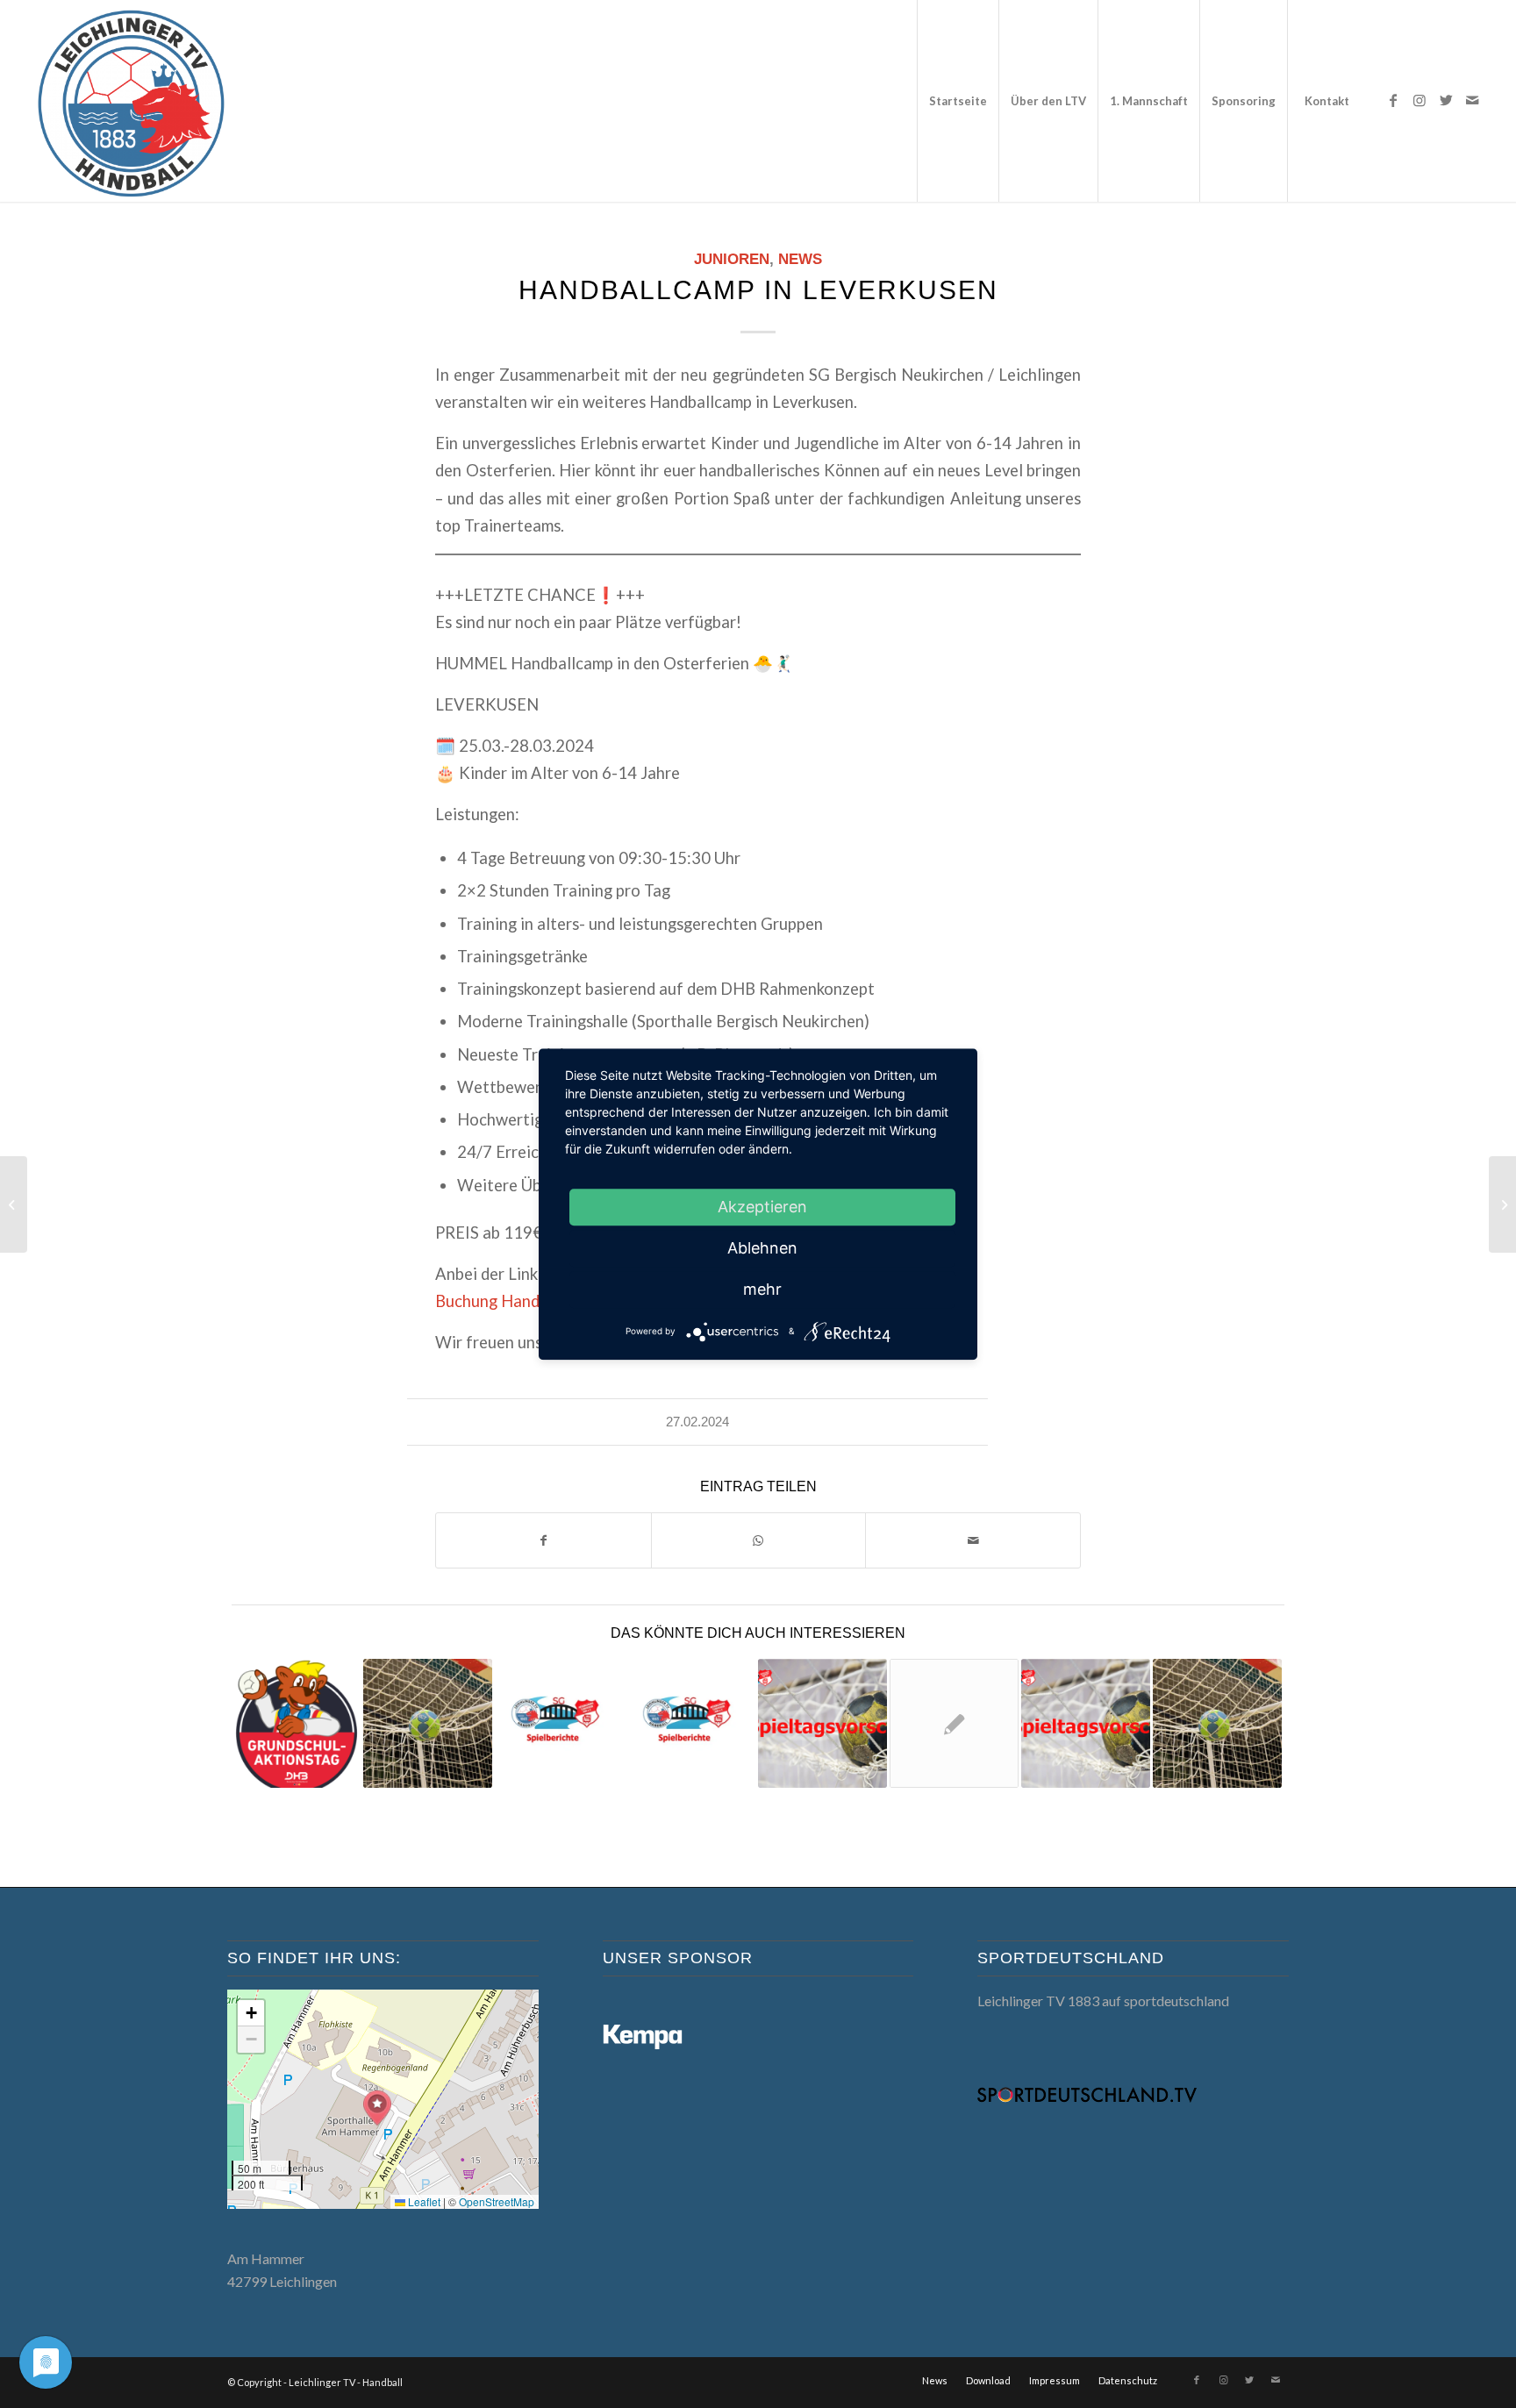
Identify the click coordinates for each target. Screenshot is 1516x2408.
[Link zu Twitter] (1446, 100)
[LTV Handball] (131, 101)
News (800, 259)
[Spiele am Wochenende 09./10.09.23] (1086, 1723)
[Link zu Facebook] (1393, 100)
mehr (762, 1289)
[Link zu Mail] (1472, 100)
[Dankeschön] (428, 1723)
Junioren (732, 259)
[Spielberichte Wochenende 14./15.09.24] (559, 1723)
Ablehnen (762, 1248)
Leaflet (423, 2201)
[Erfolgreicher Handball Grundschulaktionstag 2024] (296, 1723)
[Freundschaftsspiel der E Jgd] (1217, 1723)
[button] (377, 2108)
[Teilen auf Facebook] (543, 1540)
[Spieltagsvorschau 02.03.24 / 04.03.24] (1502, 1204)
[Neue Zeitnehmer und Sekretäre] (954, 1723)
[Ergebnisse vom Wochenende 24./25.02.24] (14, 1204)
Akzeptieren (762, 1207)
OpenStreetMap (497, 2201)
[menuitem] (958, 101)
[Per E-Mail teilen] (973, 1540)
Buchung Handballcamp (519, 1301)
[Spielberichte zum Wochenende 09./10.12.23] (691, 1723)
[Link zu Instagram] (1419, 100)
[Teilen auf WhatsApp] (759, 1540)
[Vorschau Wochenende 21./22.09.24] (822, 1723)
